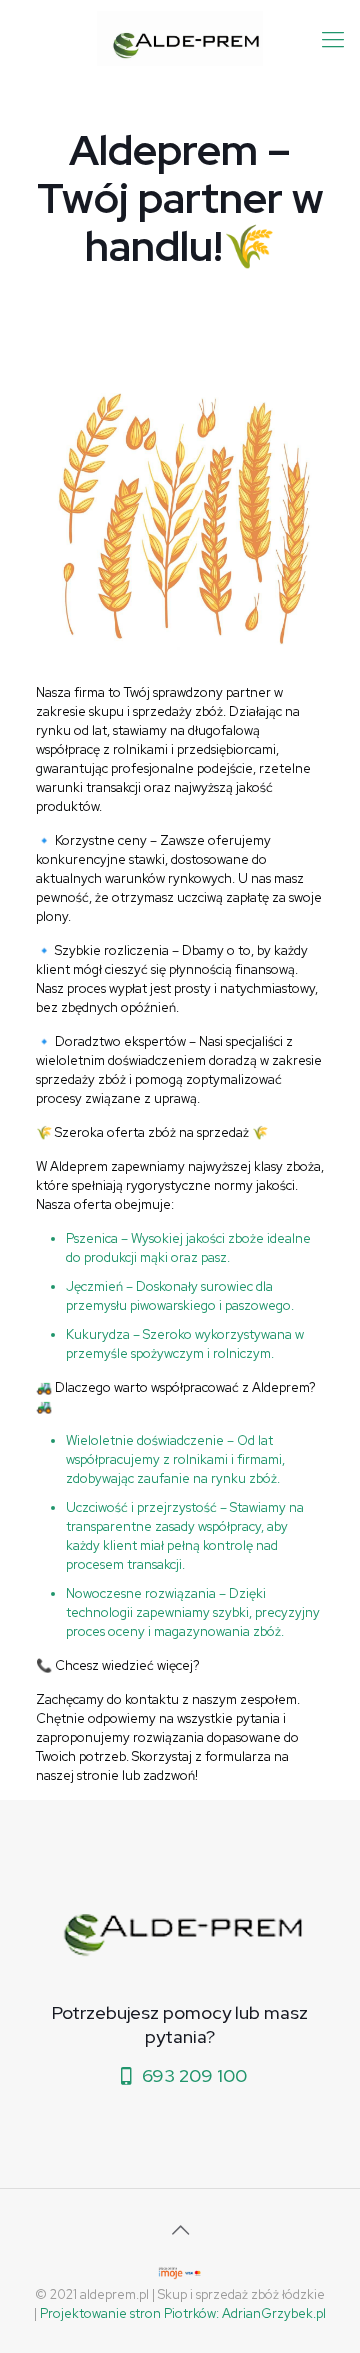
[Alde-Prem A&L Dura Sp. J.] (180, 37)
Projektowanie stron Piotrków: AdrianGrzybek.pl (183, 2313)
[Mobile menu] (333, 40)
